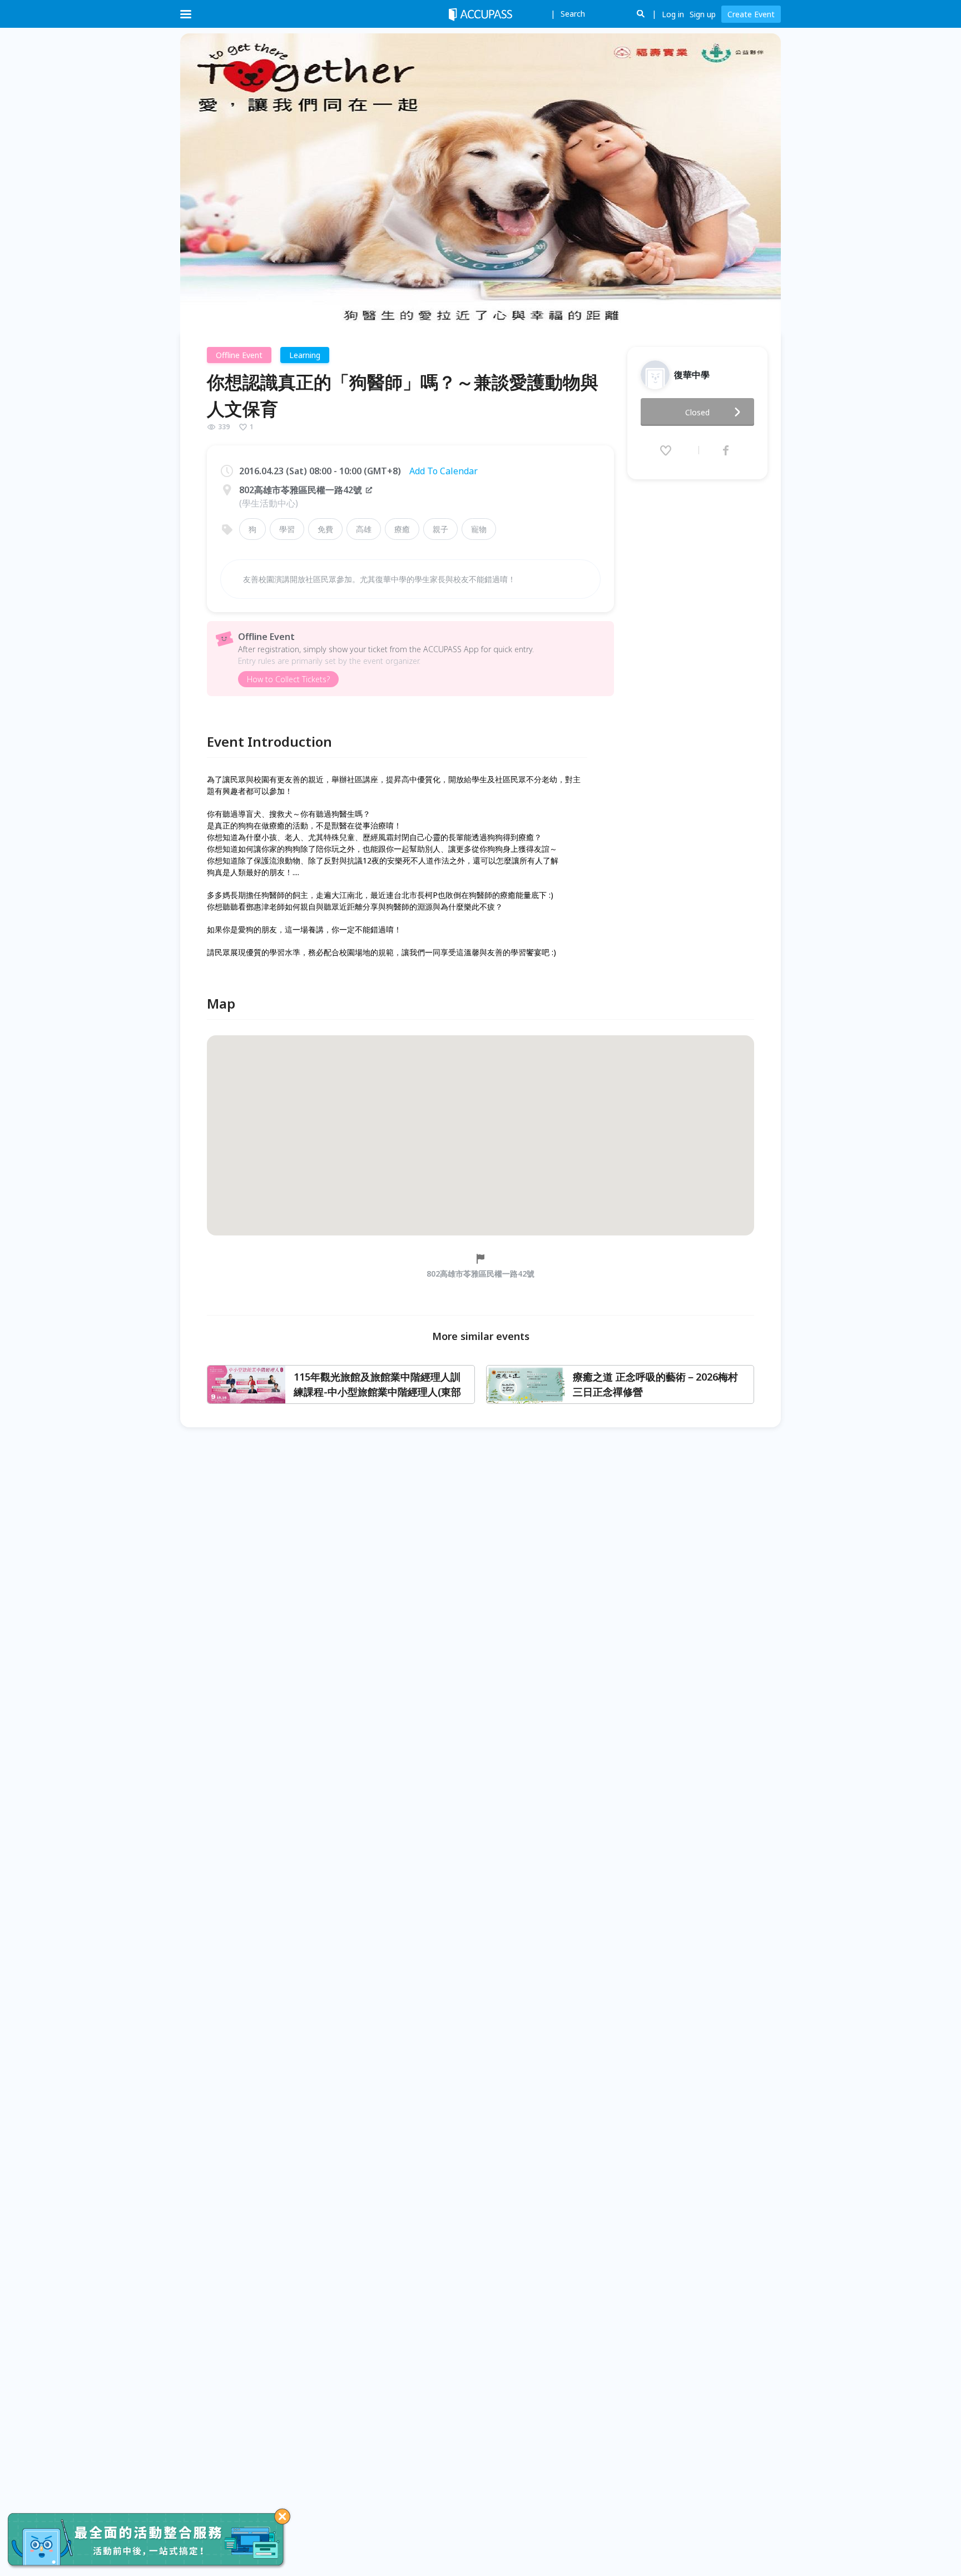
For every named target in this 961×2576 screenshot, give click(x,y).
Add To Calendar (444, 471)
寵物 (479, 529)
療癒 (402, 529)
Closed (697, 412)
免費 (325, 529)
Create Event (751, 14)
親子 (440, 529)
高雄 (364, 529)
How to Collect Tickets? (288, 679)
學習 (287, 529)
